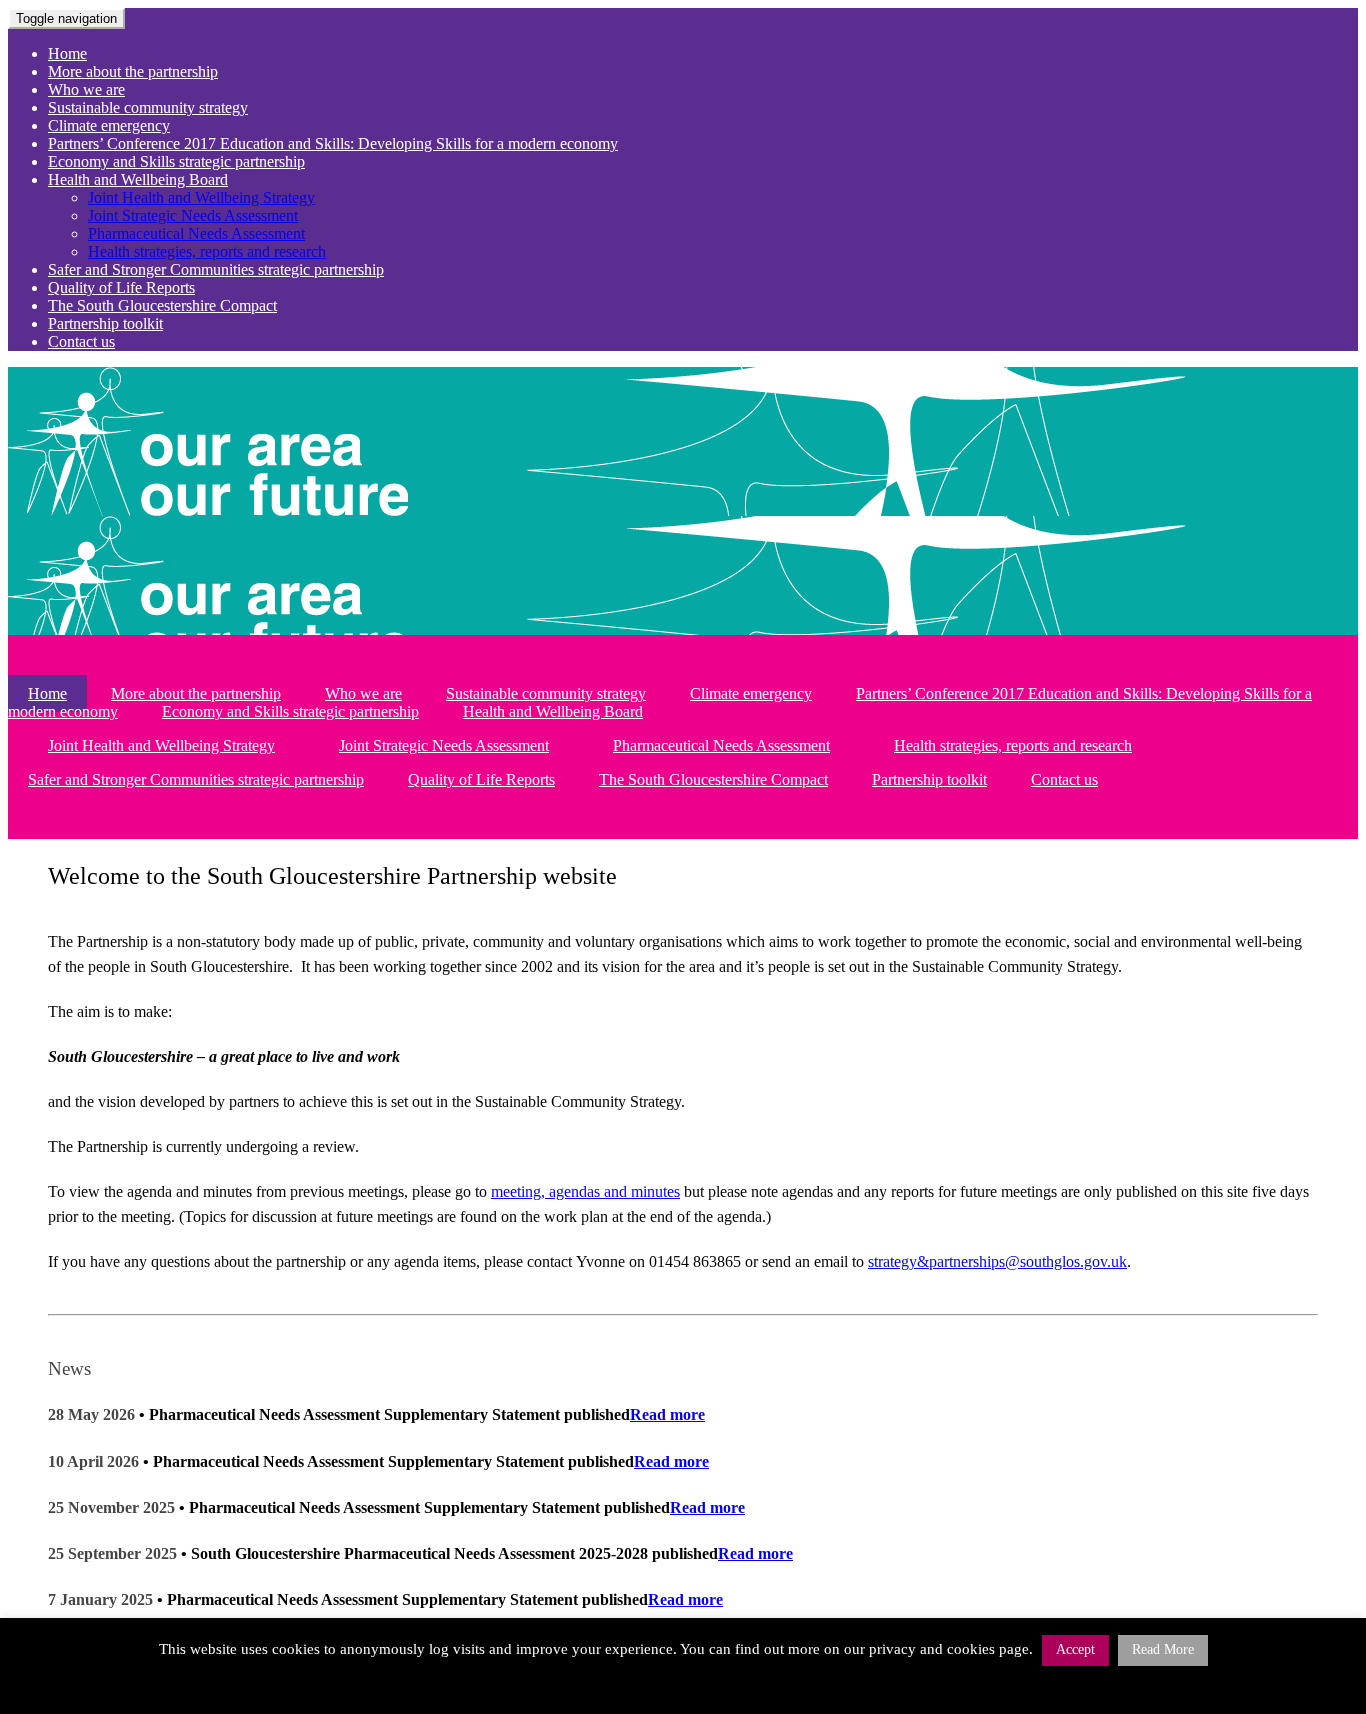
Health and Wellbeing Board (138, 179)
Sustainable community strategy (148, 107)
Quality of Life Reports (121, 287)
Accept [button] (1075, 1649)
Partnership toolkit (105, 323)
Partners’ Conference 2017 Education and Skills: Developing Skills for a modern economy (333, 143)
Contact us (81, 341)
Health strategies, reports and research (207, 251)
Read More (1163, 1649)
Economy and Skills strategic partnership (176, 161)
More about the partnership (133, 71)
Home (67, 53)
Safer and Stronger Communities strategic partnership (216, 269)
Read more (667, 1414)
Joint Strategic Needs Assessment (193, 215)
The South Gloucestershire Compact (162, 305)
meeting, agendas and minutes (585, 1191)
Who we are (86, 89)
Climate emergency (109, 125)
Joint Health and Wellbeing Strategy (201, 197)
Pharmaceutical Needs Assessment (196, 233)
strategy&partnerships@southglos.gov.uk (997, 1261)
